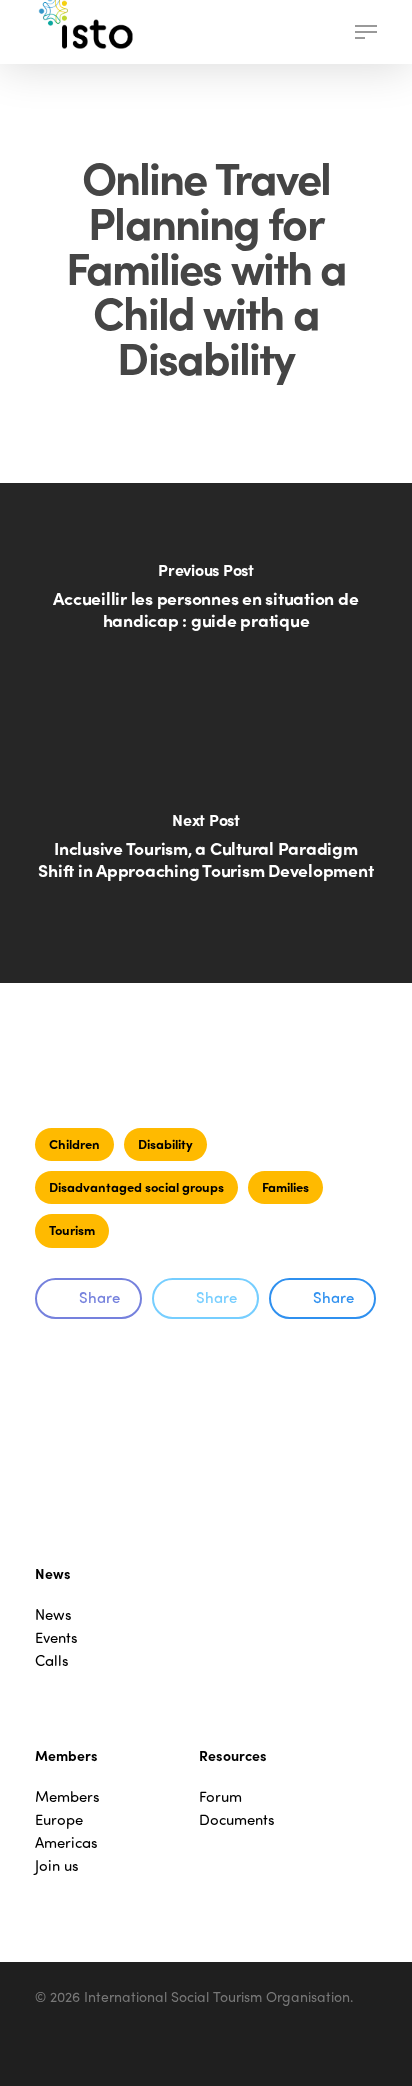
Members (67, 1796)
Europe (59, 1819)
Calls (52, 1660)
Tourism (72, 1229)
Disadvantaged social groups (136, 1186)
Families (285, 1186)
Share (99, 1297)
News (53, 1614)
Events (56, 1637)
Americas (66, 1842)
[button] (366, 32)
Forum (220, 1796)
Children (74, 1143)
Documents (237, 1819)
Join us (57, 1865)
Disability (165, 1143)
